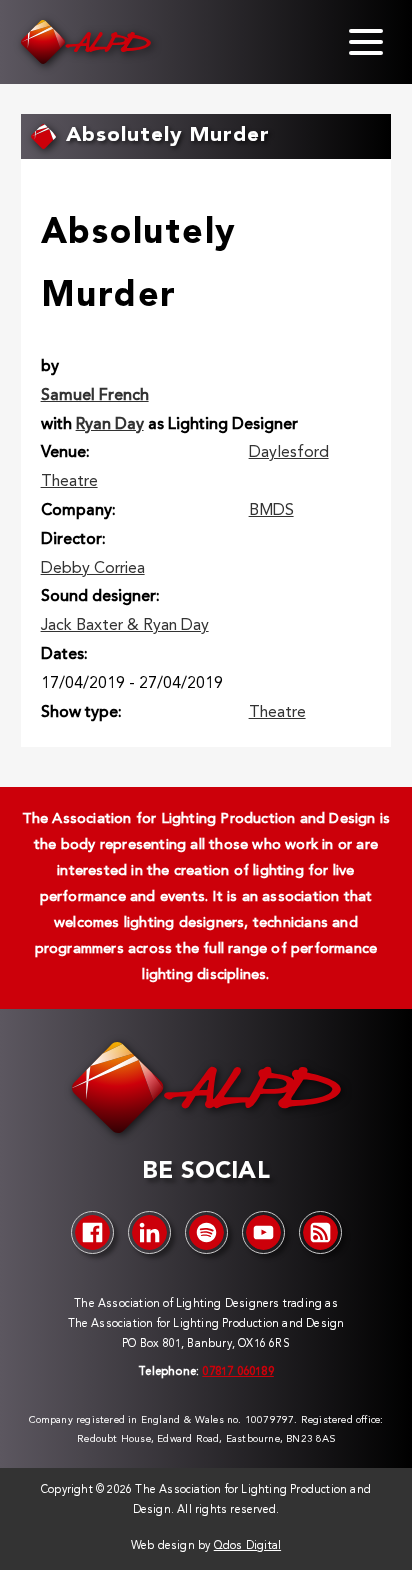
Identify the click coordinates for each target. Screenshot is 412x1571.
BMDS (271, 511)
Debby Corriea (93, 569)
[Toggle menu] (366, 42)
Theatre (277, 713)
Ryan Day (110, 425)
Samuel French (95, 396)
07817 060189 (237, 1372)
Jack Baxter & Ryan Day (125, 626)
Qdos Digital (247, 1546)
